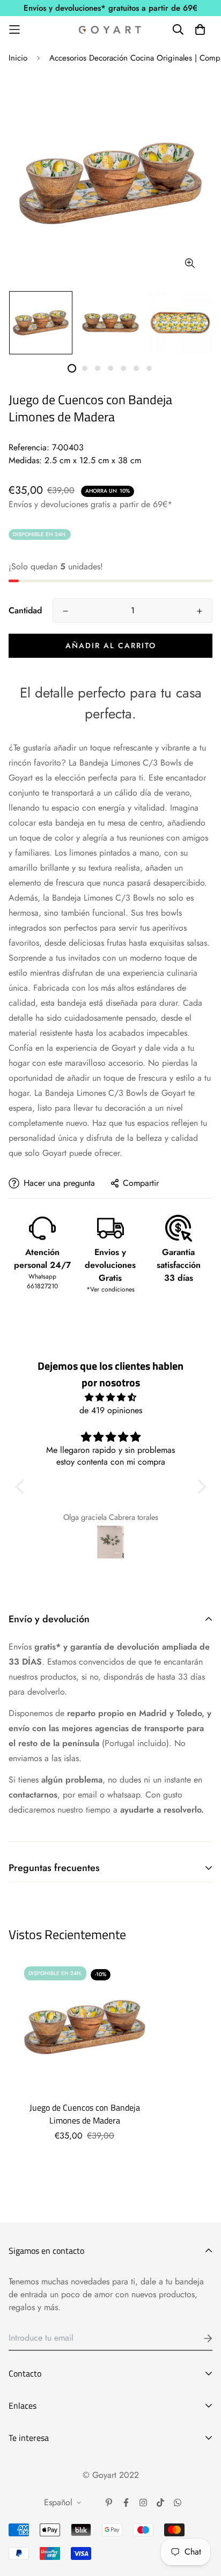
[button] (22, 1487)
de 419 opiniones (111, 1410)
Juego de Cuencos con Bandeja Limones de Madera (85, 2114)
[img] (111, 1397)
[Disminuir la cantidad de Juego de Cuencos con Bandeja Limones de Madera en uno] (65, 611)
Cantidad (25, 610)
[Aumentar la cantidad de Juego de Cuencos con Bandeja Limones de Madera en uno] (200, 611)
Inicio (18, 58)
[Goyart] (110, 29)
